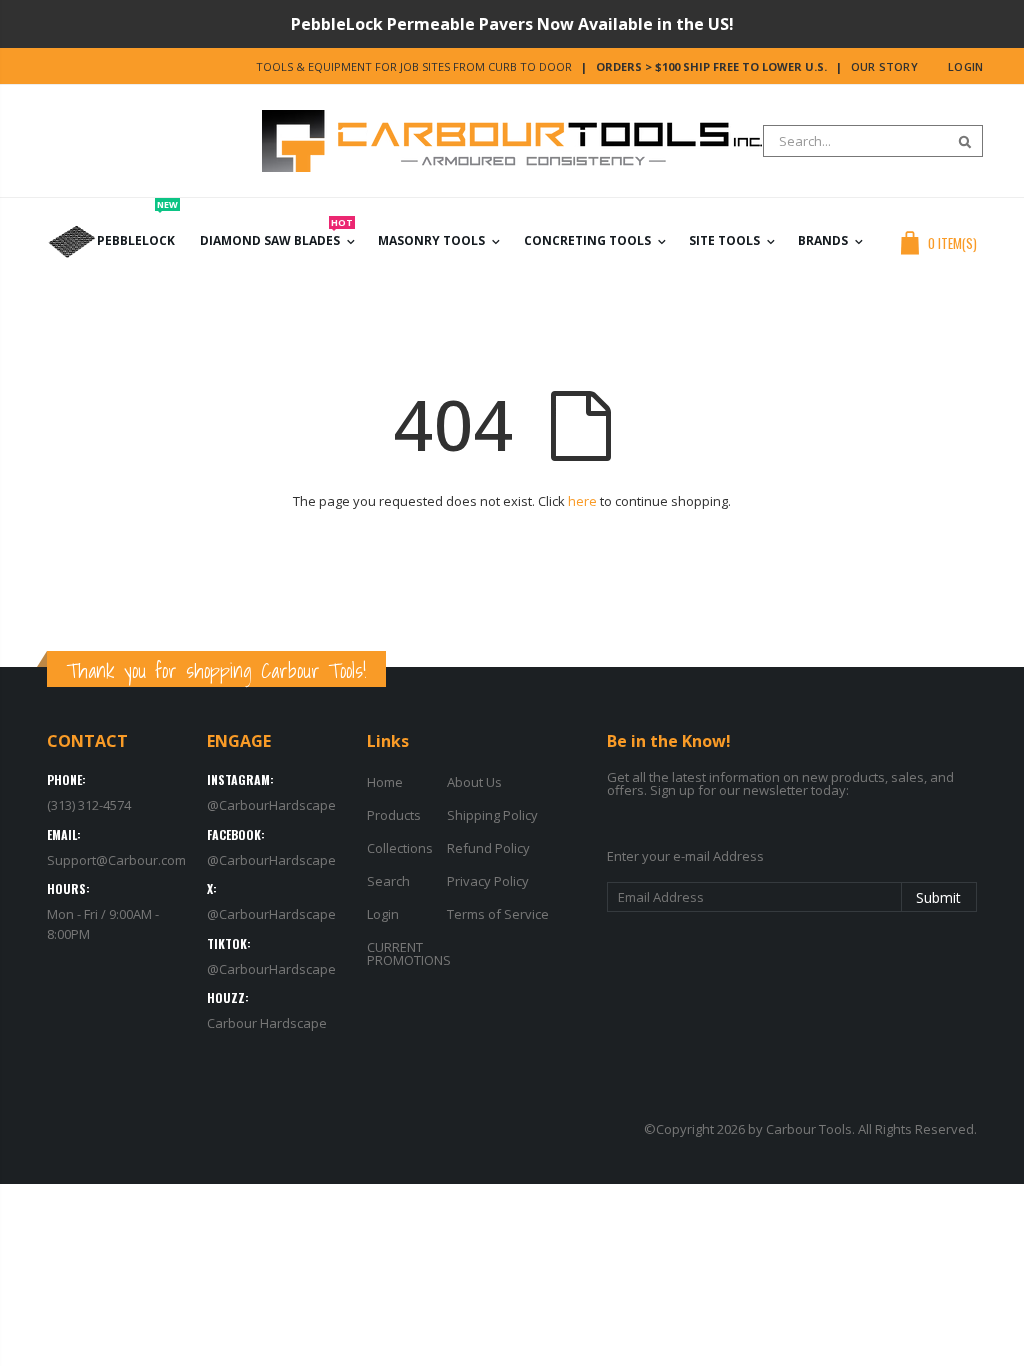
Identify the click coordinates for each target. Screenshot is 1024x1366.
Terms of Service (498, 914)
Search (957, 141)
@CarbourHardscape (271, 805)
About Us (474, 782)
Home (385, 782)
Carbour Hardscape (267, 1023)
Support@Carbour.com (116, 860)
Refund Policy (488, 848)
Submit (938, 897)
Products (394, 815)
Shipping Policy (492, 815)
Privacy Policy (488, 881)
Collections (400, 848)
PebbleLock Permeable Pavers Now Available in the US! (512, 24)
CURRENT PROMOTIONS (409, 953)
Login (965, 66)
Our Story (884, 66)
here (582, 501)
